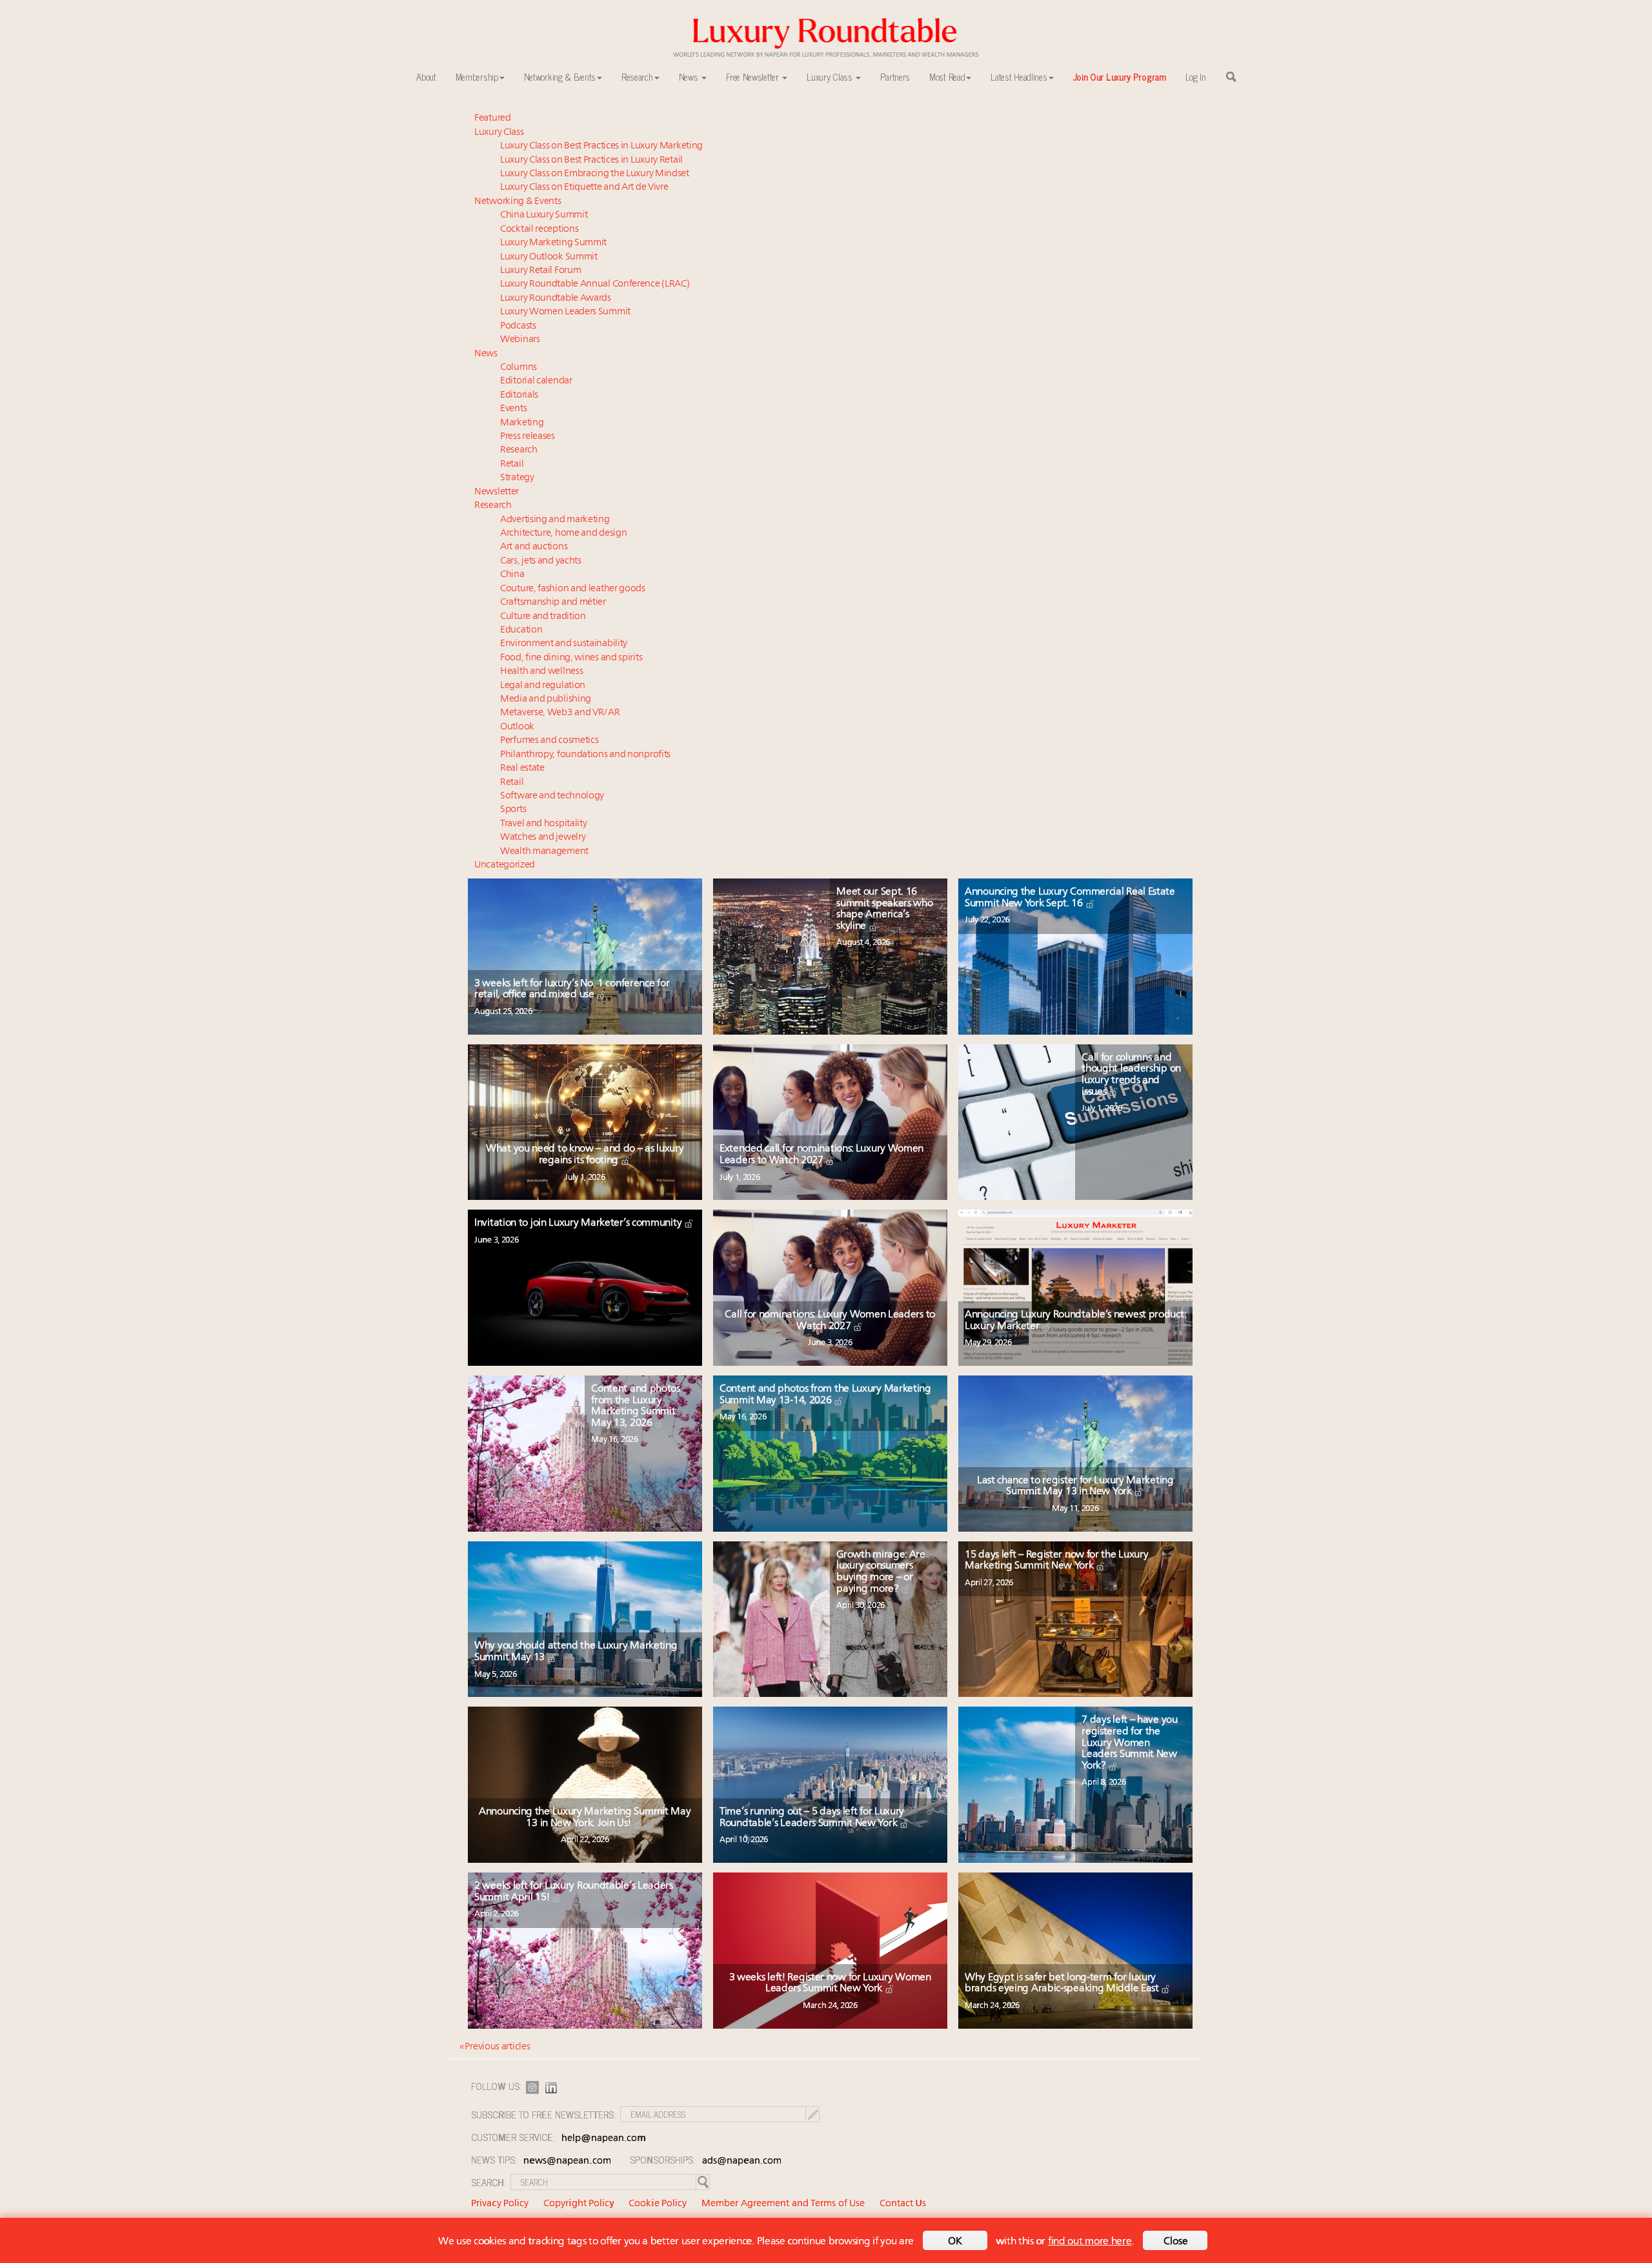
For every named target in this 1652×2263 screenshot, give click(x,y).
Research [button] (637, 77)
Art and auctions (534, 547)
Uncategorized (505, 865)
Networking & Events (518, 202)
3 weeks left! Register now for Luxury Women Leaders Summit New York (830, 1984)
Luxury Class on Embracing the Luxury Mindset (595, 174)
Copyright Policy (579, 2204)
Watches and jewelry (543, 837)
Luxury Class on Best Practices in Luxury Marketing (601, 146)
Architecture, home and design (563, 533)
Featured (493, 118)
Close (1176, 2242)
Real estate (522, 768)
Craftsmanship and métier (553, 603)
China (512, 575)
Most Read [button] (947, 77)
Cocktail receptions (539, 229)
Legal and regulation (543, 686)
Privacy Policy (500, 2204)
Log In (1196, 77)
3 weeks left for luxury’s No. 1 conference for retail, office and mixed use (572, 989)
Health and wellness (541, 672)
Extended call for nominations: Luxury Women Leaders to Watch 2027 (821, 1155)
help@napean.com (604, 2139)
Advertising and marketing (555, 520)
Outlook (517, 727)
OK (955, 2242)
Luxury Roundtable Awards (556, 299)
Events (513, 409)
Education (521, 630)
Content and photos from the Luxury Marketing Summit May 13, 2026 (636, 1406)
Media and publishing (546, 699)
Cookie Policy (658, 2204)
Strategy (517, 478)
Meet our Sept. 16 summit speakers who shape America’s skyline (884, 909)
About (426, 77)
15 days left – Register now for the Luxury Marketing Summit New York (1056, 1561)
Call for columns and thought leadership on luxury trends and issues (1131, 1075)
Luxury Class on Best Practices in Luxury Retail (591, 160)
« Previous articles (495, 2047)
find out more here (1090, 2242)
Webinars (520, 340)
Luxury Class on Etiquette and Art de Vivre (584, 188)
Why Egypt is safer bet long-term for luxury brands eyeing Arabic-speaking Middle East (1063, 1984)
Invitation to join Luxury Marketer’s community (579, 1223)
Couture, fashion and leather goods (573, 589)
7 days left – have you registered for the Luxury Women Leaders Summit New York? (1129, 1743)
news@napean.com (567, 2161)
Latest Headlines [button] (1019, 77)
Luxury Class (499, 133)
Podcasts (518, 326)
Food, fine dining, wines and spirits (571, 658)
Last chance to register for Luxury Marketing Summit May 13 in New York (1075, 1487)
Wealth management (544, 852)
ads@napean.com (742, 2161)
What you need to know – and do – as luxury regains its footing (585, 1155)
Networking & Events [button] (560, 77)
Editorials (519, 395)
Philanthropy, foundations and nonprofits (585, 755)
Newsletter (497, 492)
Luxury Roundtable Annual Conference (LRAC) (595, 284)
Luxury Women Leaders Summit (565, 312)
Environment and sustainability (564, 644)
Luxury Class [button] (831, 77)
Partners (895, 77)
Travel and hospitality (543, 824)
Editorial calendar (536, 381)
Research (519, 450)
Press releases (528, 437)
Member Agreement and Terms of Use (783, 2204)
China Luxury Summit (544, 215)
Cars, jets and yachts (541, 561)
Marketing (522, 423)
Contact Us (903, 2204)
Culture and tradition (543, 617)
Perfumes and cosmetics (549, 741)
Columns (519, 368)
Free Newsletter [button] (753, 77)
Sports (513, 810)
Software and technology (552, 796)
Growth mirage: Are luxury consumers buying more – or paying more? (881, 1572)
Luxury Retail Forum (540, 271)
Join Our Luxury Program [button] (1120, 77)
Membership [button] (477, 77)
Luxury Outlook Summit (549, 257)
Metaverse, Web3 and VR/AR (560, 713)
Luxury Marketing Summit (553, 243)
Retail (512, 464)
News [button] (690, 77)
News (486, 354)
